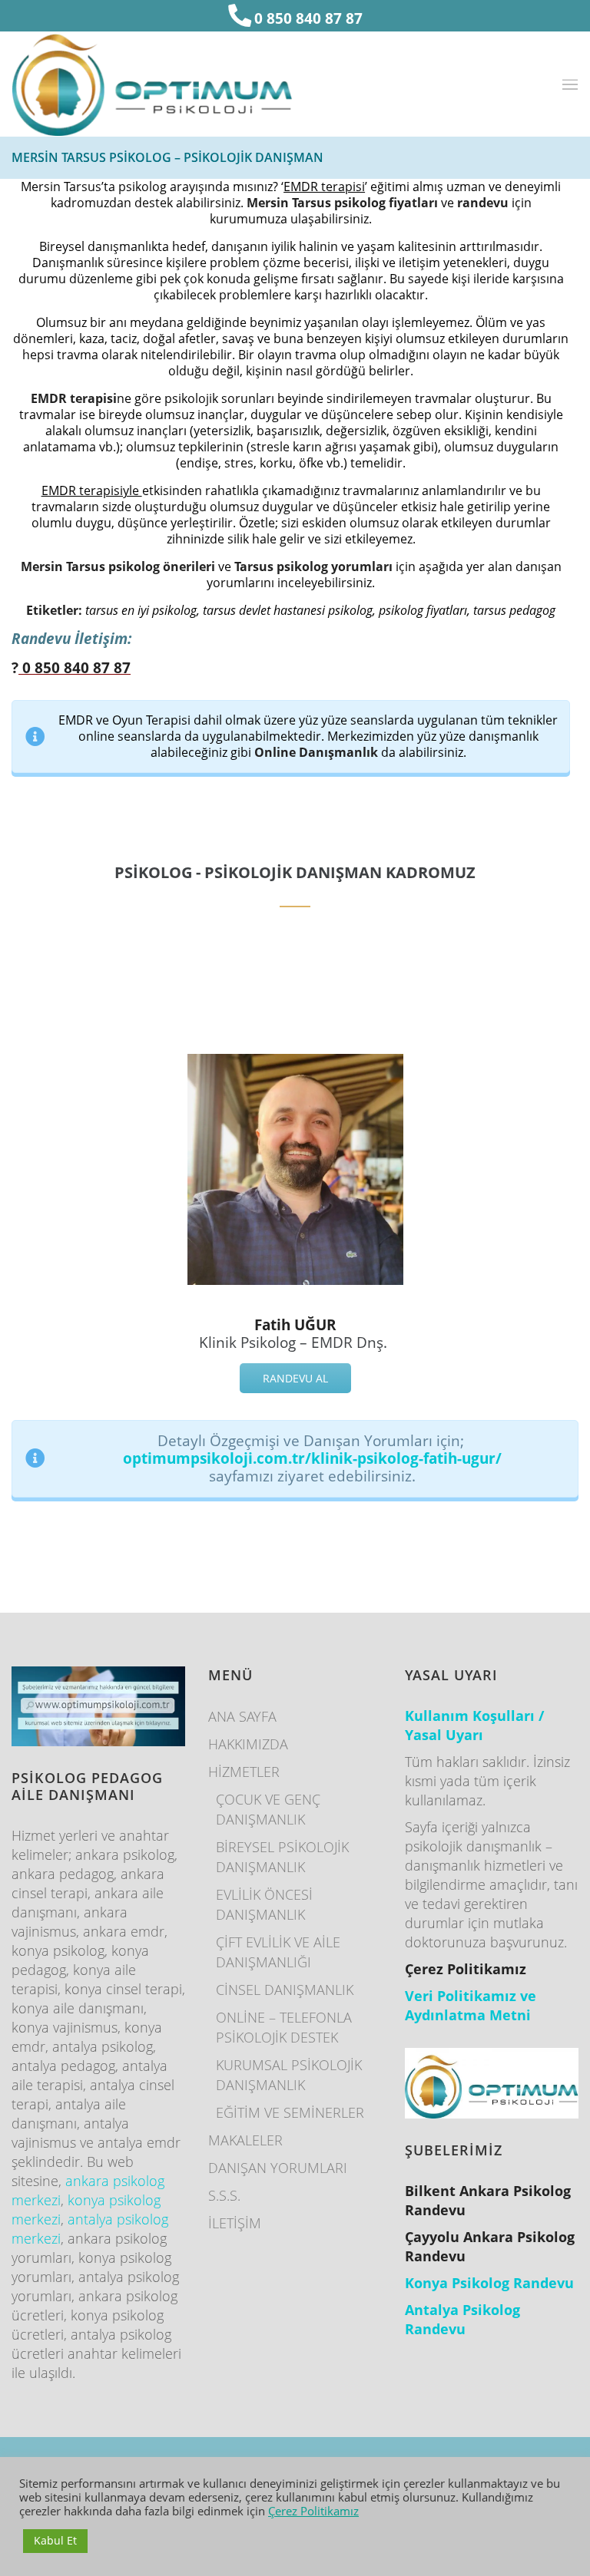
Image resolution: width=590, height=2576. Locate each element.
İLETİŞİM (235, 2223)
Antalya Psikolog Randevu (462, 2319)
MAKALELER (245, 2140)
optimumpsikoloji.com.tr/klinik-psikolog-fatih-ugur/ (312, 1458)
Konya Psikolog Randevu (489, 2283)
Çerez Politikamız (313, 2511)
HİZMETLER (244, 1772)
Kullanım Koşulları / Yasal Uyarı (474, 1725)
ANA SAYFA (242, 1716)
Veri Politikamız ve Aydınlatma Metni (471, 2005)
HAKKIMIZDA (248, 1744)
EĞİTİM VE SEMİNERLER (290, 2112)
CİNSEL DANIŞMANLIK (285, 1990)
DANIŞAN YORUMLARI (278, 2168)
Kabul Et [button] (55, 2540)
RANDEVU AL (295, 1378)
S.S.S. (224, 2195)
